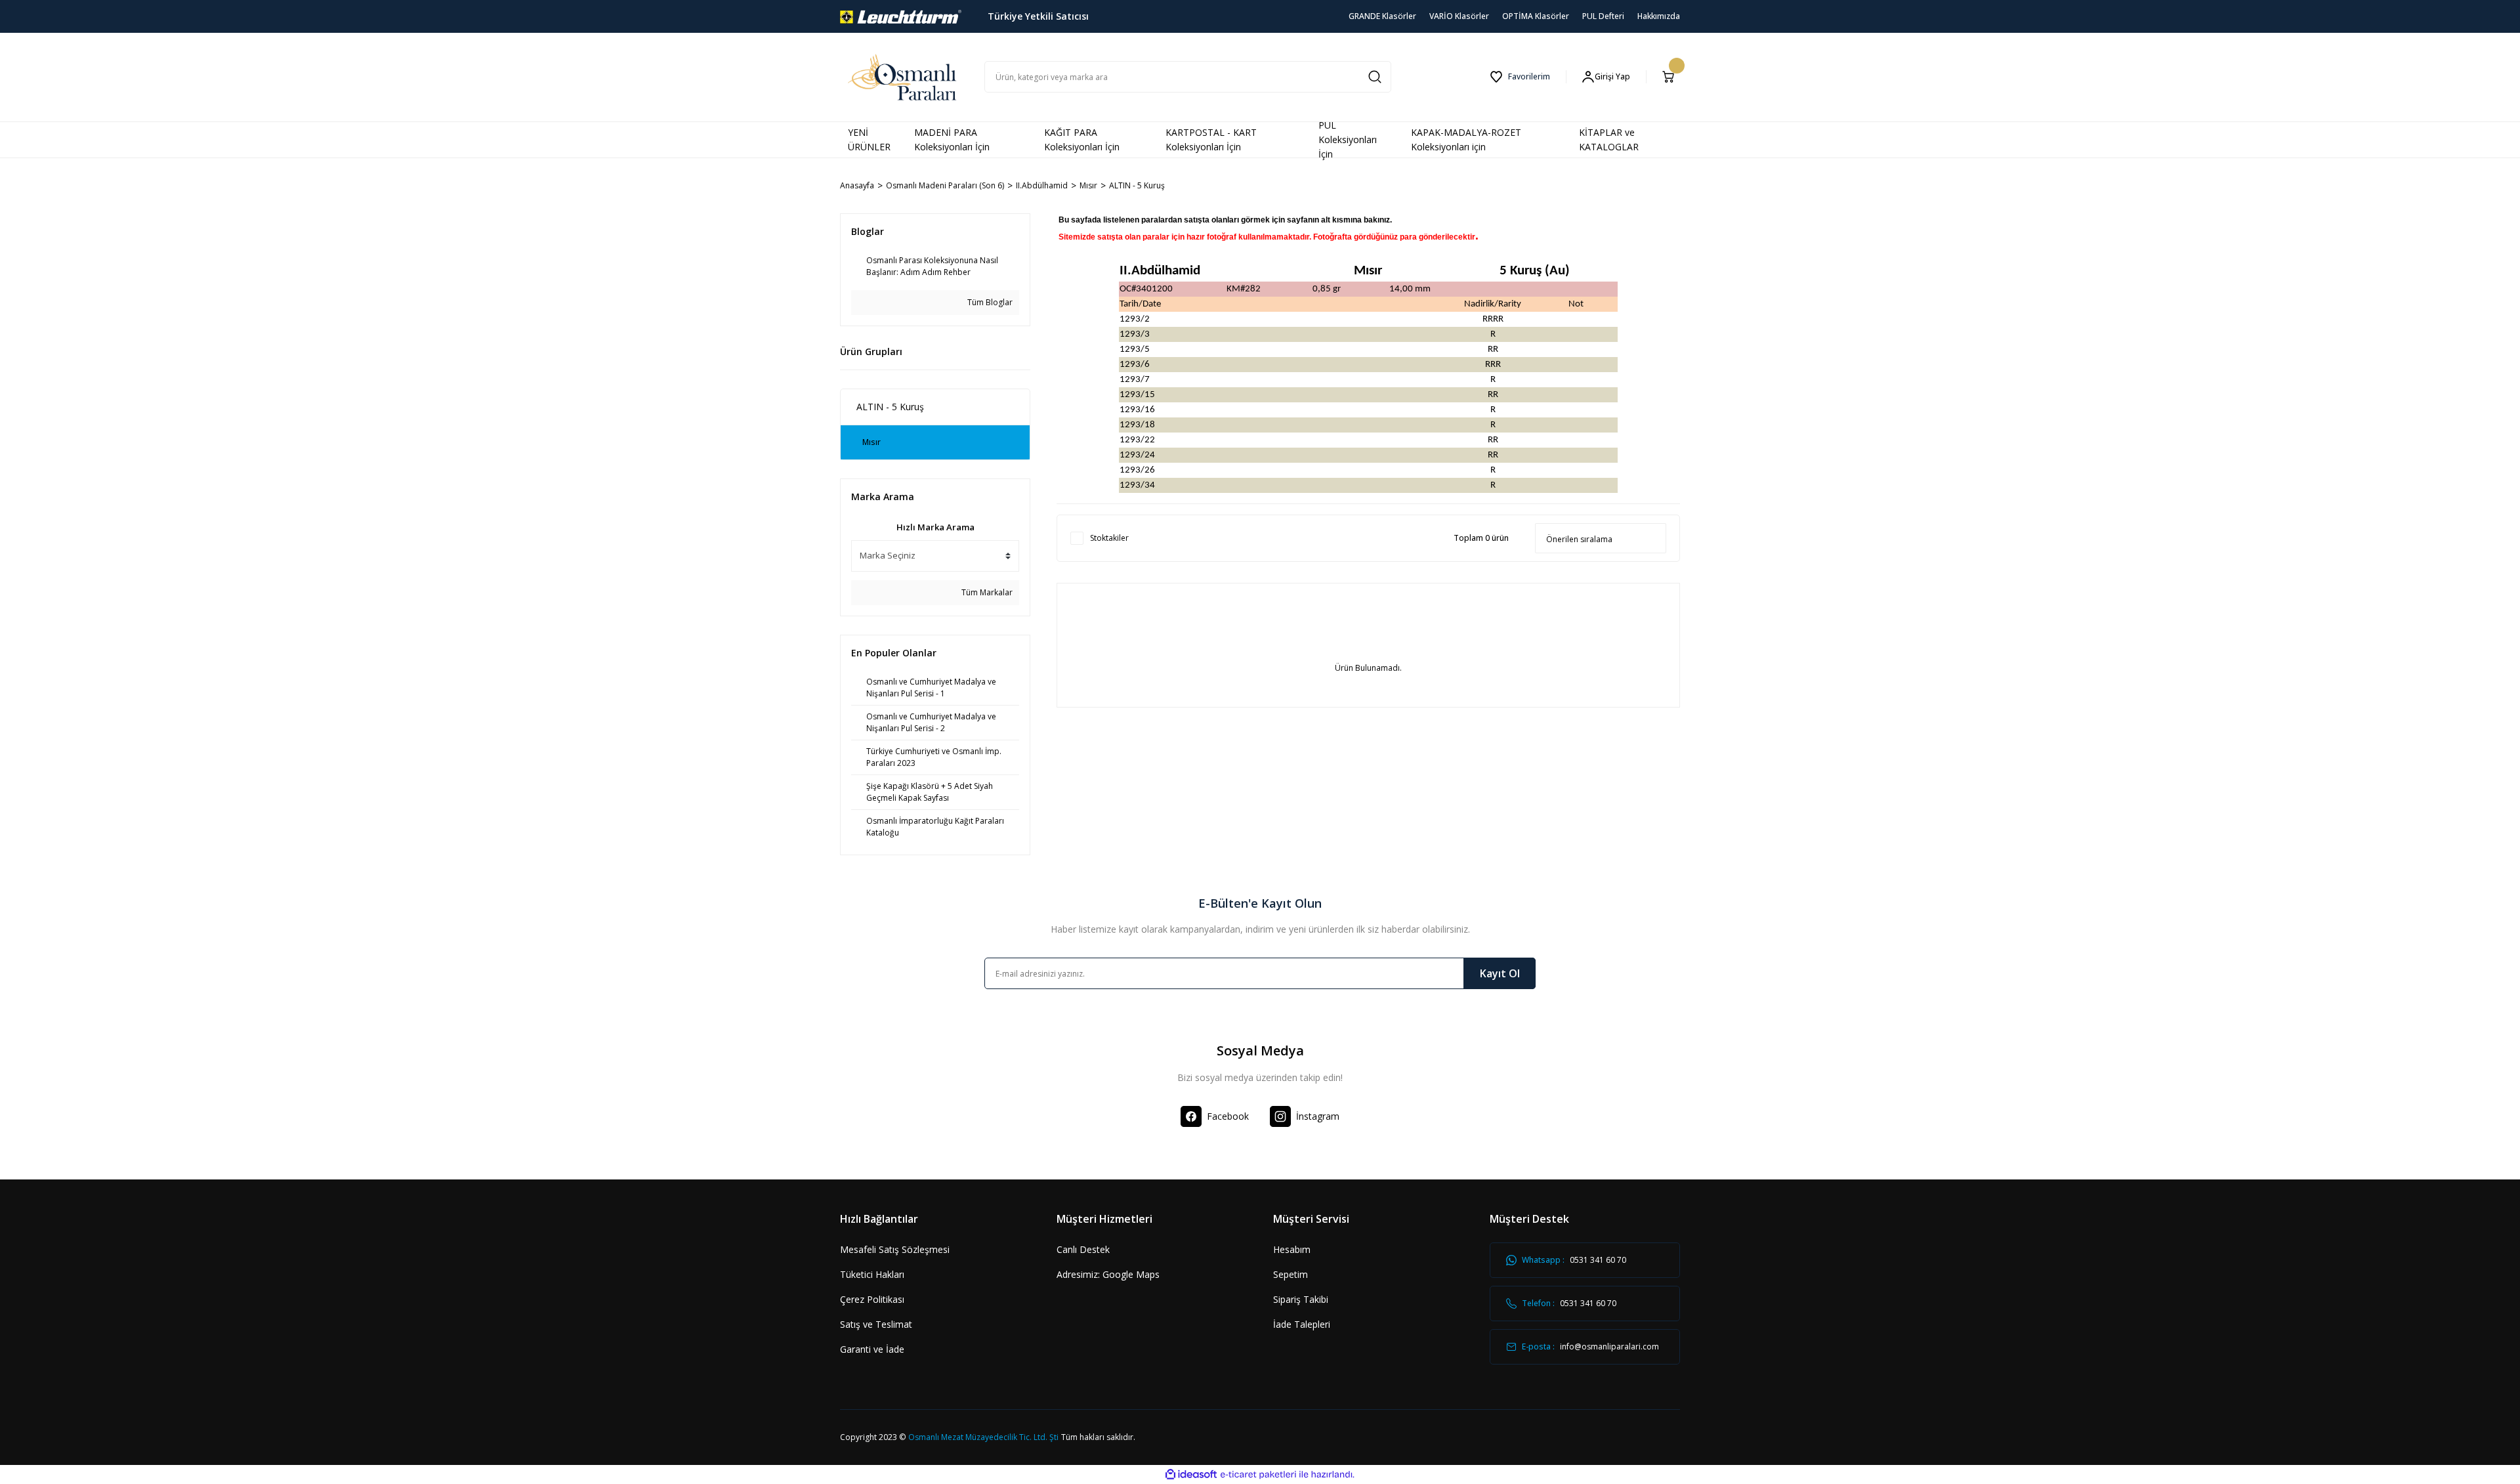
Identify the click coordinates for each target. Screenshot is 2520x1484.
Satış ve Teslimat (876, 1324)
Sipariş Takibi (1301, 1299)
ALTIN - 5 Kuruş (1137, 185)
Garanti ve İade (872, 1349)
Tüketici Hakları (872, 1274)
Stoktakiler (1109, 538)
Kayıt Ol (1500, 973)
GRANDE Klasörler (1382, 16)
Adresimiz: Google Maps (1108, 1274)
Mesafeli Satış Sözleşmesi (895, 1249)
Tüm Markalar (986, 592)
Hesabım (1292, 1249)
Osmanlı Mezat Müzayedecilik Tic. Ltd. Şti (983, 1437)
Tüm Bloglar (989, 302)
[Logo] (901, 15)
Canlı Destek (1083, 1249)
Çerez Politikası (872, 1299)
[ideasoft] (1191, 1474)
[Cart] (1671, 77)
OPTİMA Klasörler (1536, 16)
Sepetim (1291, 1274)
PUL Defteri (1603, 16)
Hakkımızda (1659, 16)
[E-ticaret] (1258, 1475)
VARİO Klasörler (1459, 16)
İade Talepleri (1302, 1324)
